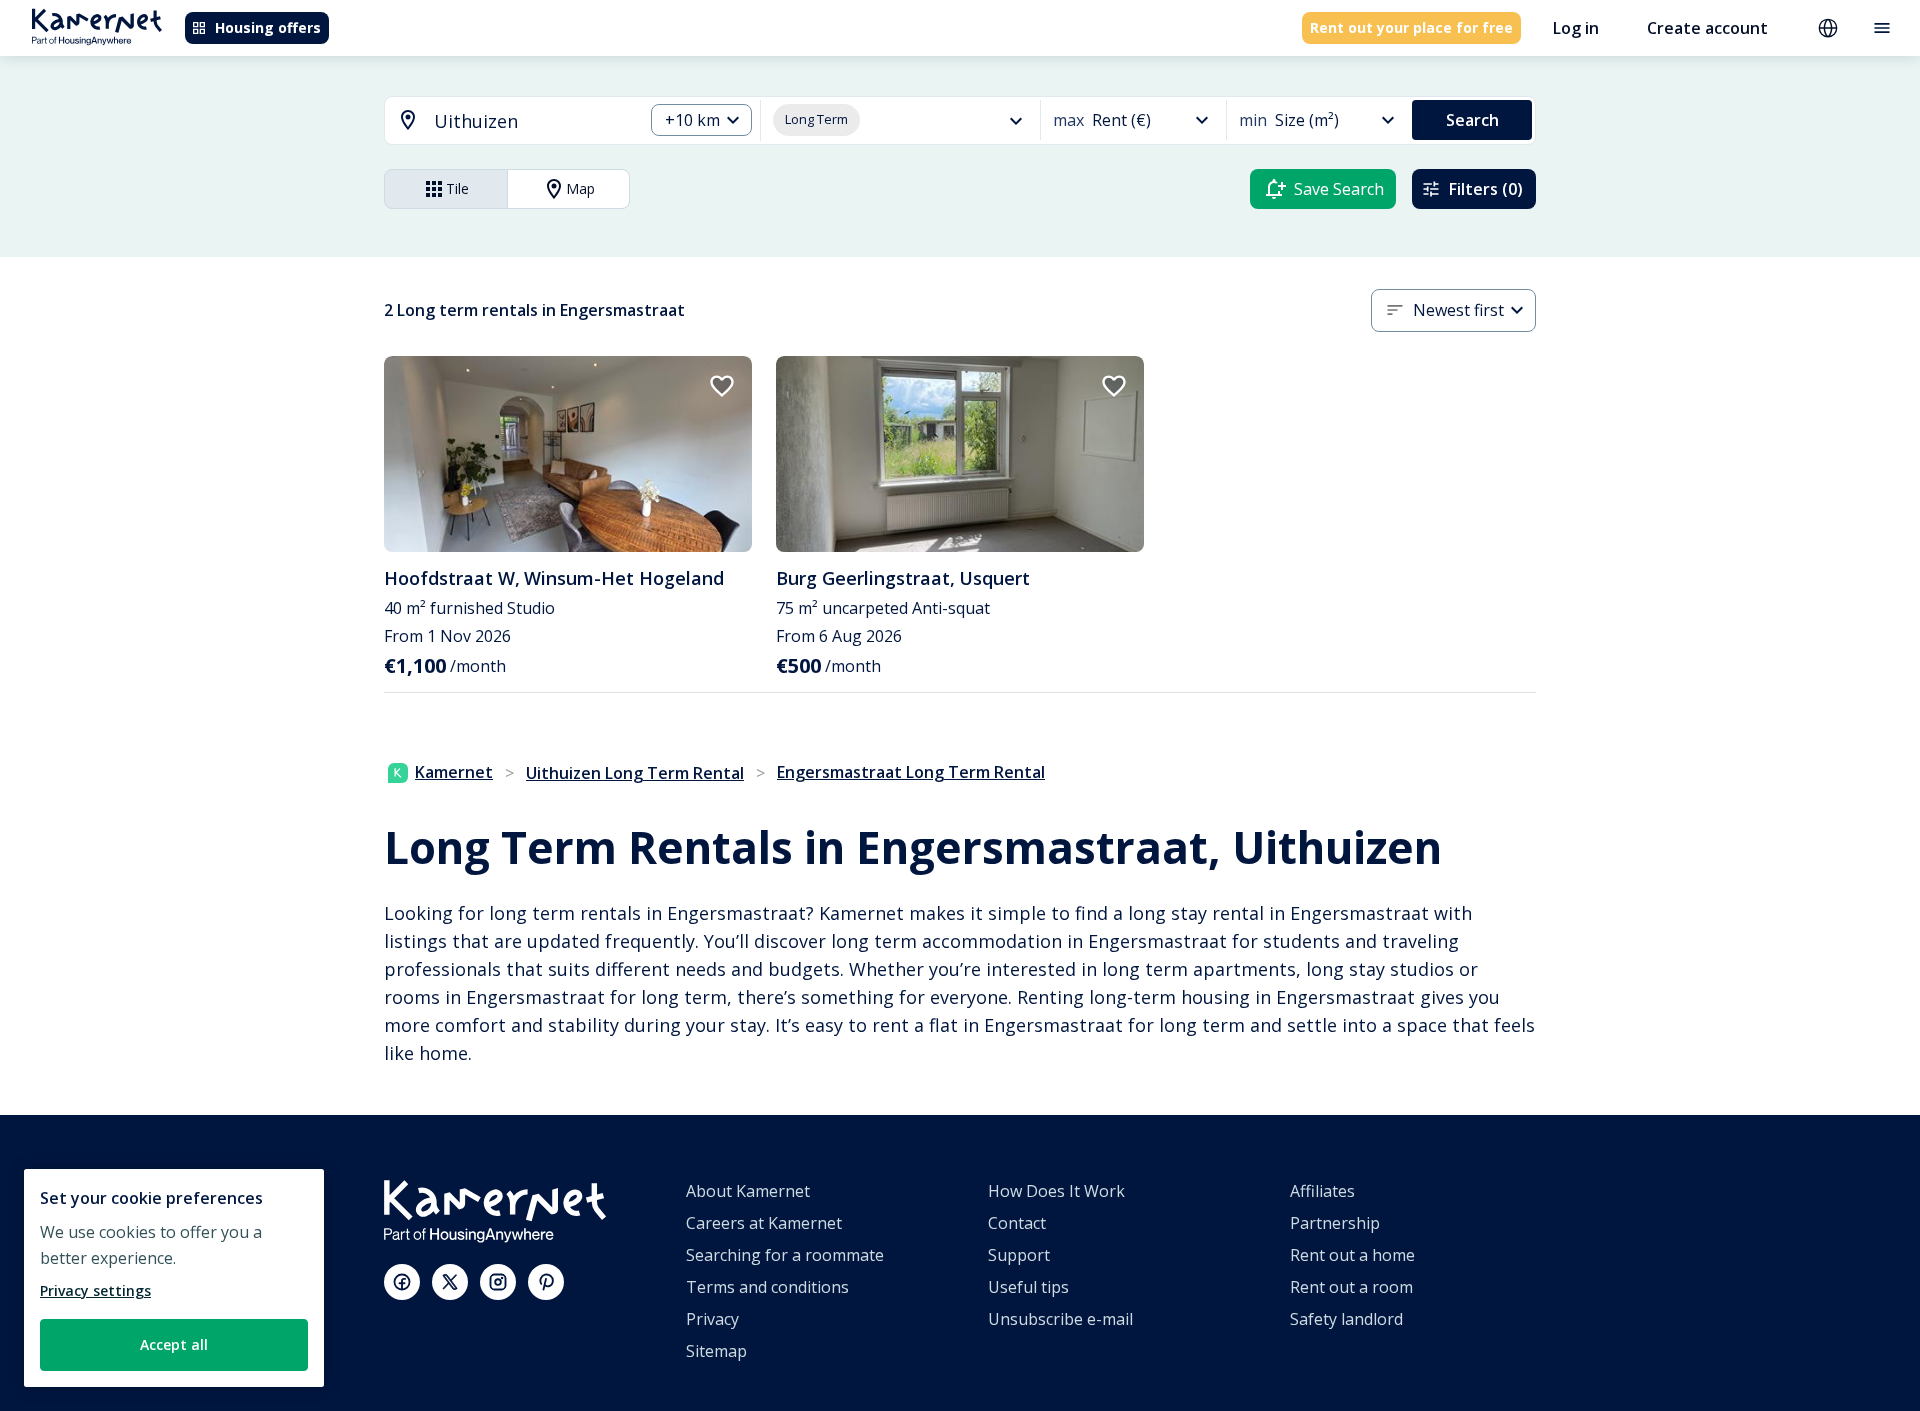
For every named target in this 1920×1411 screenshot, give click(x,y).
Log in (1576, 28)
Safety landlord (1346, 1319)
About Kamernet (748, 1191)
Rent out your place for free (1411, 27)
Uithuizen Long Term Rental (635, 773)
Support (1019, 1255)
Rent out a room (1351, 1287)
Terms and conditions (767, 1287)
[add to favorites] (722, 386)
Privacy (712, 1319)
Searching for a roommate (785, 1255)
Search (1472, 120)
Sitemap (716, 1351)
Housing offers (268, 27)
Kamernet (454, 772)
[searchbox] (531, 121)
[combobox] (502, 121)
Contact (1017, 1223)
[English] (1828, 28)
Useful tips (1028, 1287)
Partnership (1335, 1223)
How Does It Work (1056, 1191)
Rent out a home (1352, 1255)
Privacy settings (95, 1290)
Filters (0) (1486, 189)
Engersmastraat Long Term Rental (911, 772)
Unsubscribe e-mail (1060, 1319)
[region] (174, 1278)
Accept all (174, 1344)
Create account (1707, 28)
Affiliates (1322, 1191)
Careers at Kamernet (764, 1223)
